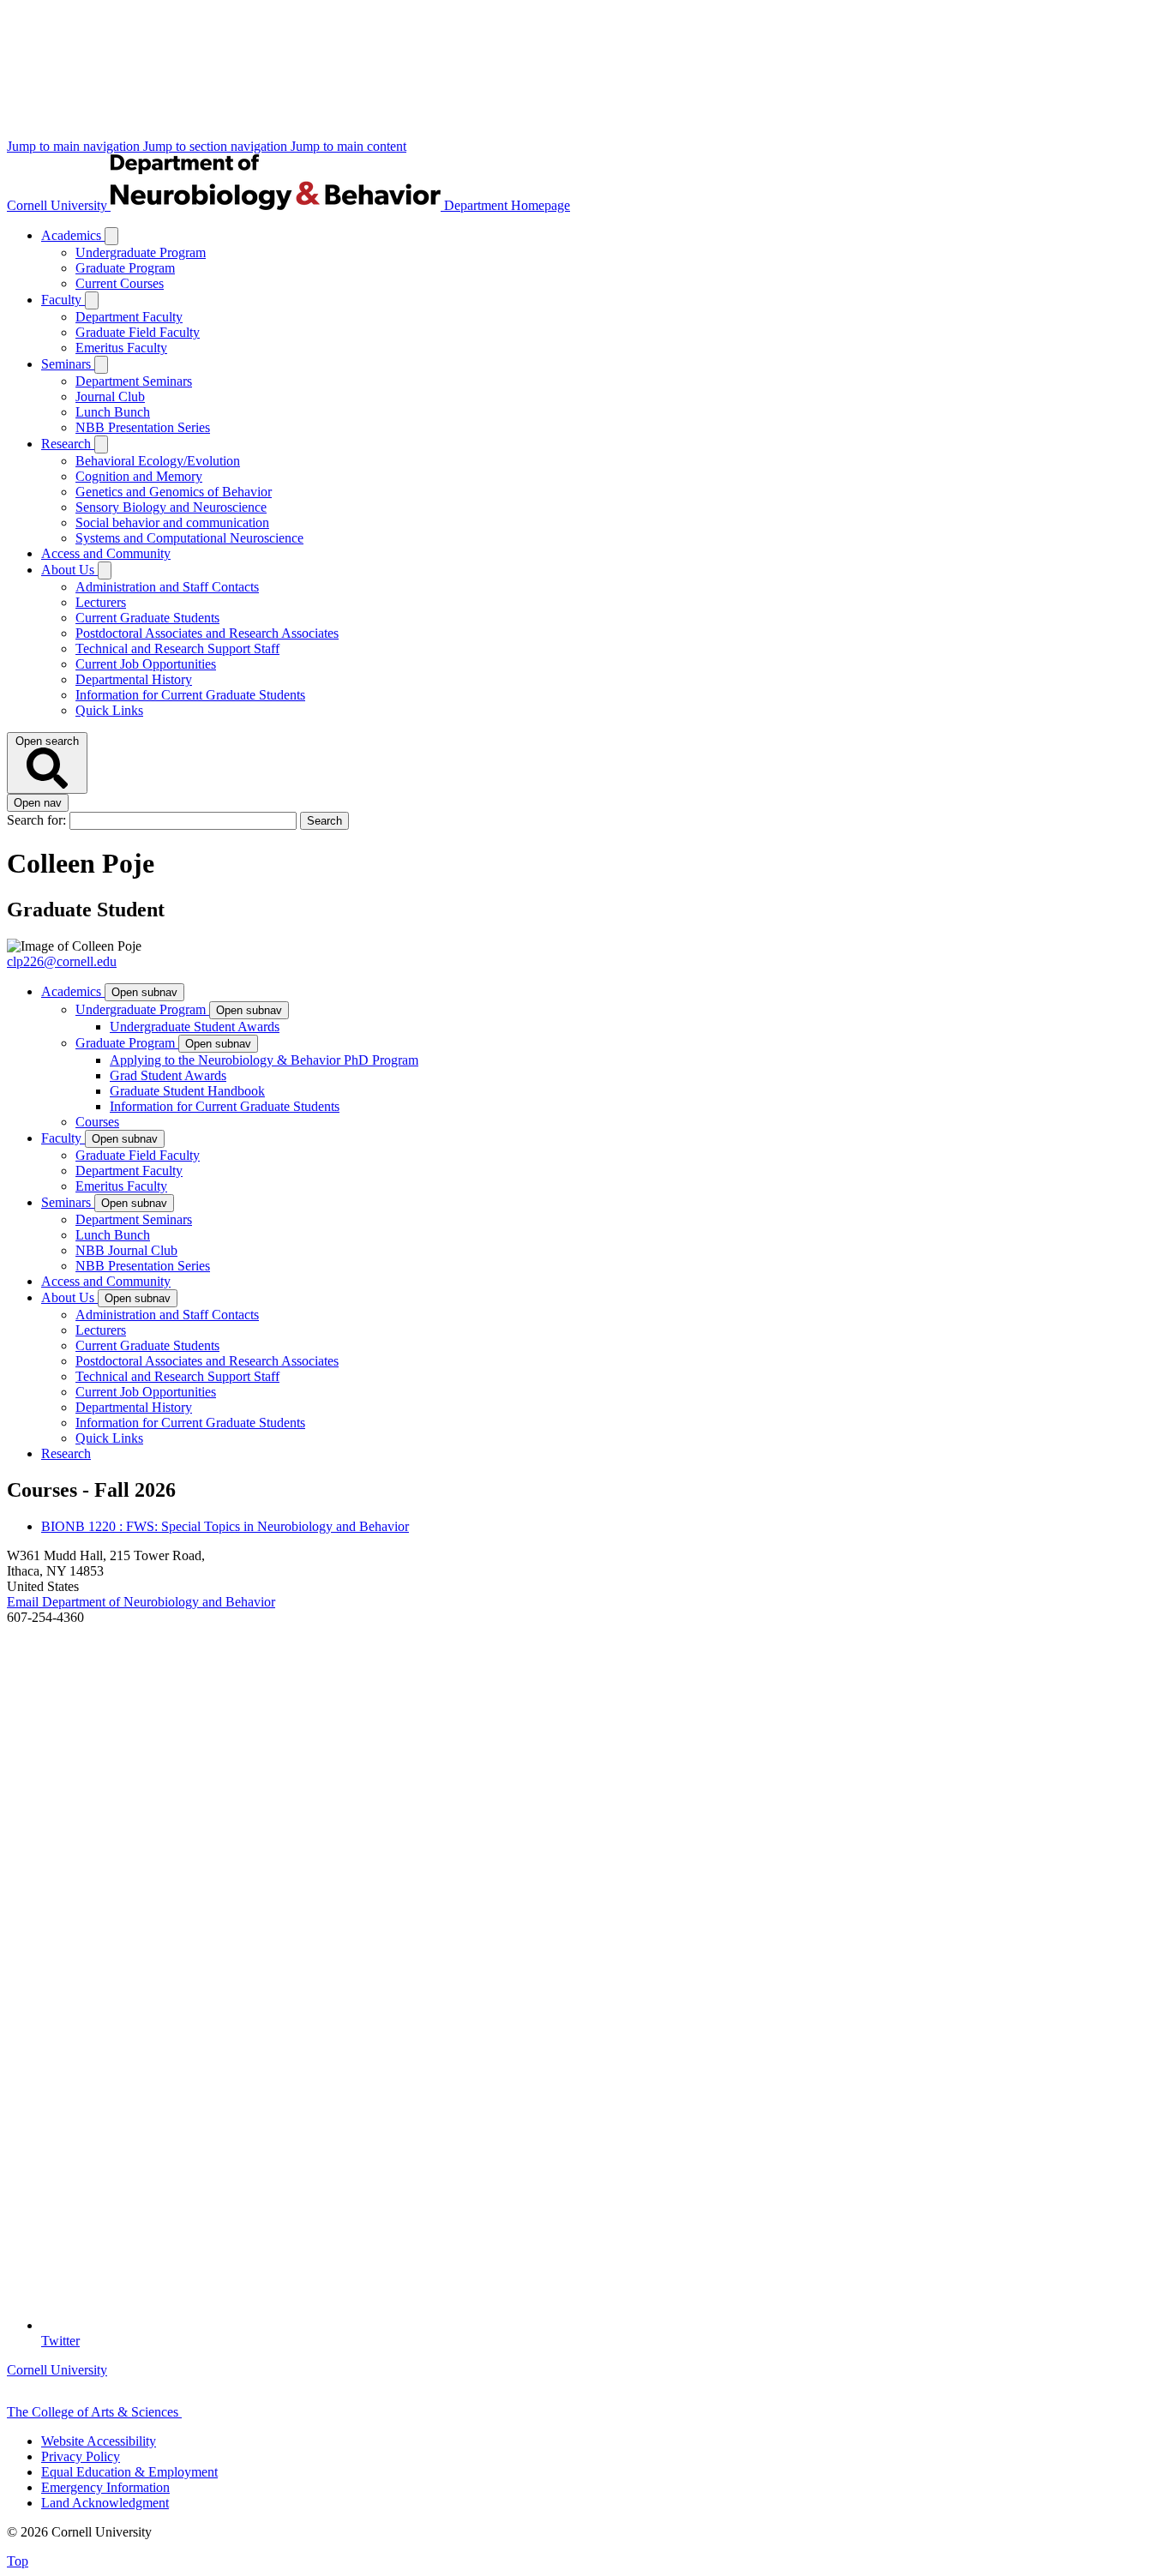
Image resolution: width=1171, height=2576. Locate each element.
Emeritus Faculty (121, 348)
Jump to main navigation (75, 146)
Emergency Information (105, 2487)
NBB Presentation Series (143, 427)
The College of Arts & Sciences (94, 2412)
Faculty (63, 300)
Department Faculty (129, 317)
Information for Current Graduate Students (190, 695)
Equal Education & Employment (129, 2472)
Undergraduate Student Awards (195, 1027)
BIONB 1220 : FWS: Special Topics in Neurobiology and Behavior (225, 1526)
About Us (69, 570)
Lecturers (101, 602)
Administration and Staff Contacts (167, 587)
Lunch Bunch (113, 412)
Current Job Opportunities (146, 664)
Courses (97, 1122)
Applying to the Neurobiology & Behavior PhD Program (264, 1060)
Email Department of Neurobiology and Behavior (141, 1602)
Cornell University (59, 205)
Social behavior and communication (172, 522)
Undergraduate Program (141, 252)
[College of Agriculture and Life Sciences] (267, 2412)
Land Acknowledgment (105, 2503)
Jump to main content (348, 146)
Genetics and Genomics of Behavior (174, 492)
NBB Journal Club (126, 1250)
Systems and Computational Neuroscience (189, 538)
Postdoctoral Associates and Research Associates (207, 633)
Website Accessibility (99, 2441)
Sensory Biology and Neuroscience (171, 507)
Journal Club (110, 396)
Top (18, 2561)
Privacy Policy (81, 2456)
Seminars (68, 364)
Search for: (38, 820)
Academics (73, 235)
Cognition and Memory (139, 476)
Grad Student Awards (168, 1075)
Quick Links (109, 710)
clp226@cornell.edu (62, 961)
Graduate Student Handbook (187, 1091)
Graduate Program (125, 268)
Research (68, 444)
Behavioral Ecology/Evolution (158, 461)
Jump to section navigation (217, 146)
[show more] (111, 236)
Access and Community (106, 553)
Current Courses (120, 283)
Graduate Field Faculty (138, 332)
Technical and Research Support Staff (177, 649)
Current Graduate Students (147, 618)
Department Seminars (134, 381)
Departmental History (134, 679)
